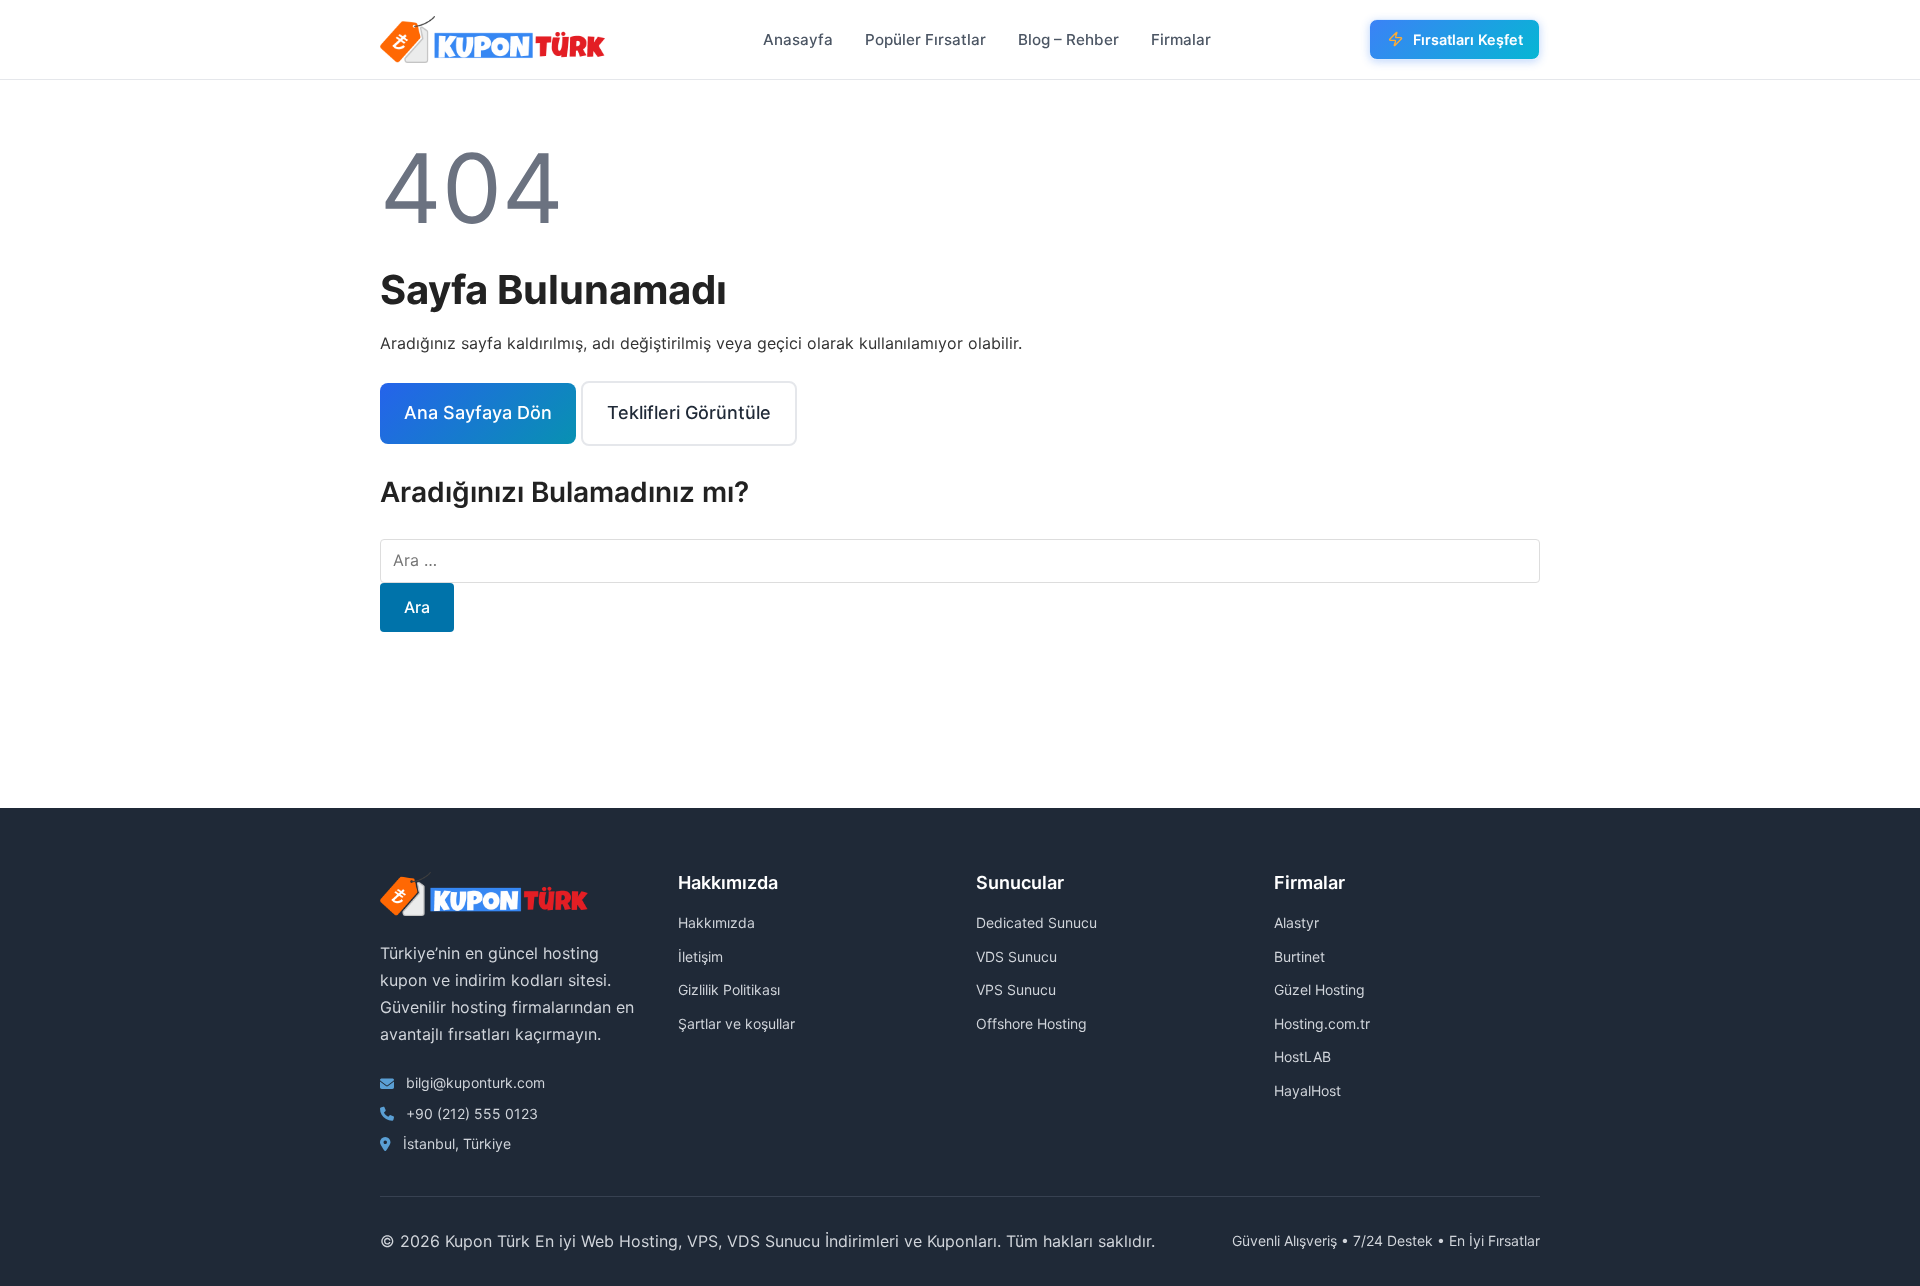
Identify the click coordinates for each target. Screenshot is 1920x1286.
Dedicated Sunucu (1036, 922)
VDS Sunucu (1016, 956)
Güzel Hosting (1319, 989)
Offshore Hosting (1031, 1023)
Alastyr (1296, 922)
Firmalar (1181, 39)
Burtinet (1299, 956)
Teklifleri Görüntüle (689, 412)
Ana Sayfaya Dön (478, 412)
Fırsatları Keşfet (1468, 39)
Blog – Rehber (1068, 39)
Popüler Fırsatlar (925, 39)
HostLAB (1302, 1056)
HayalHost (1307, 1090)
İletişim (700, 956)
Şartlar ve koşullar (736, 1023)
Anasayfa (798, 39)
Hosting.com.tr (1322, 1023)
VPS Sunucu (1016, 989)
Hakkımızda (716, 922)
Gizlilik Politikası (729, 989)
